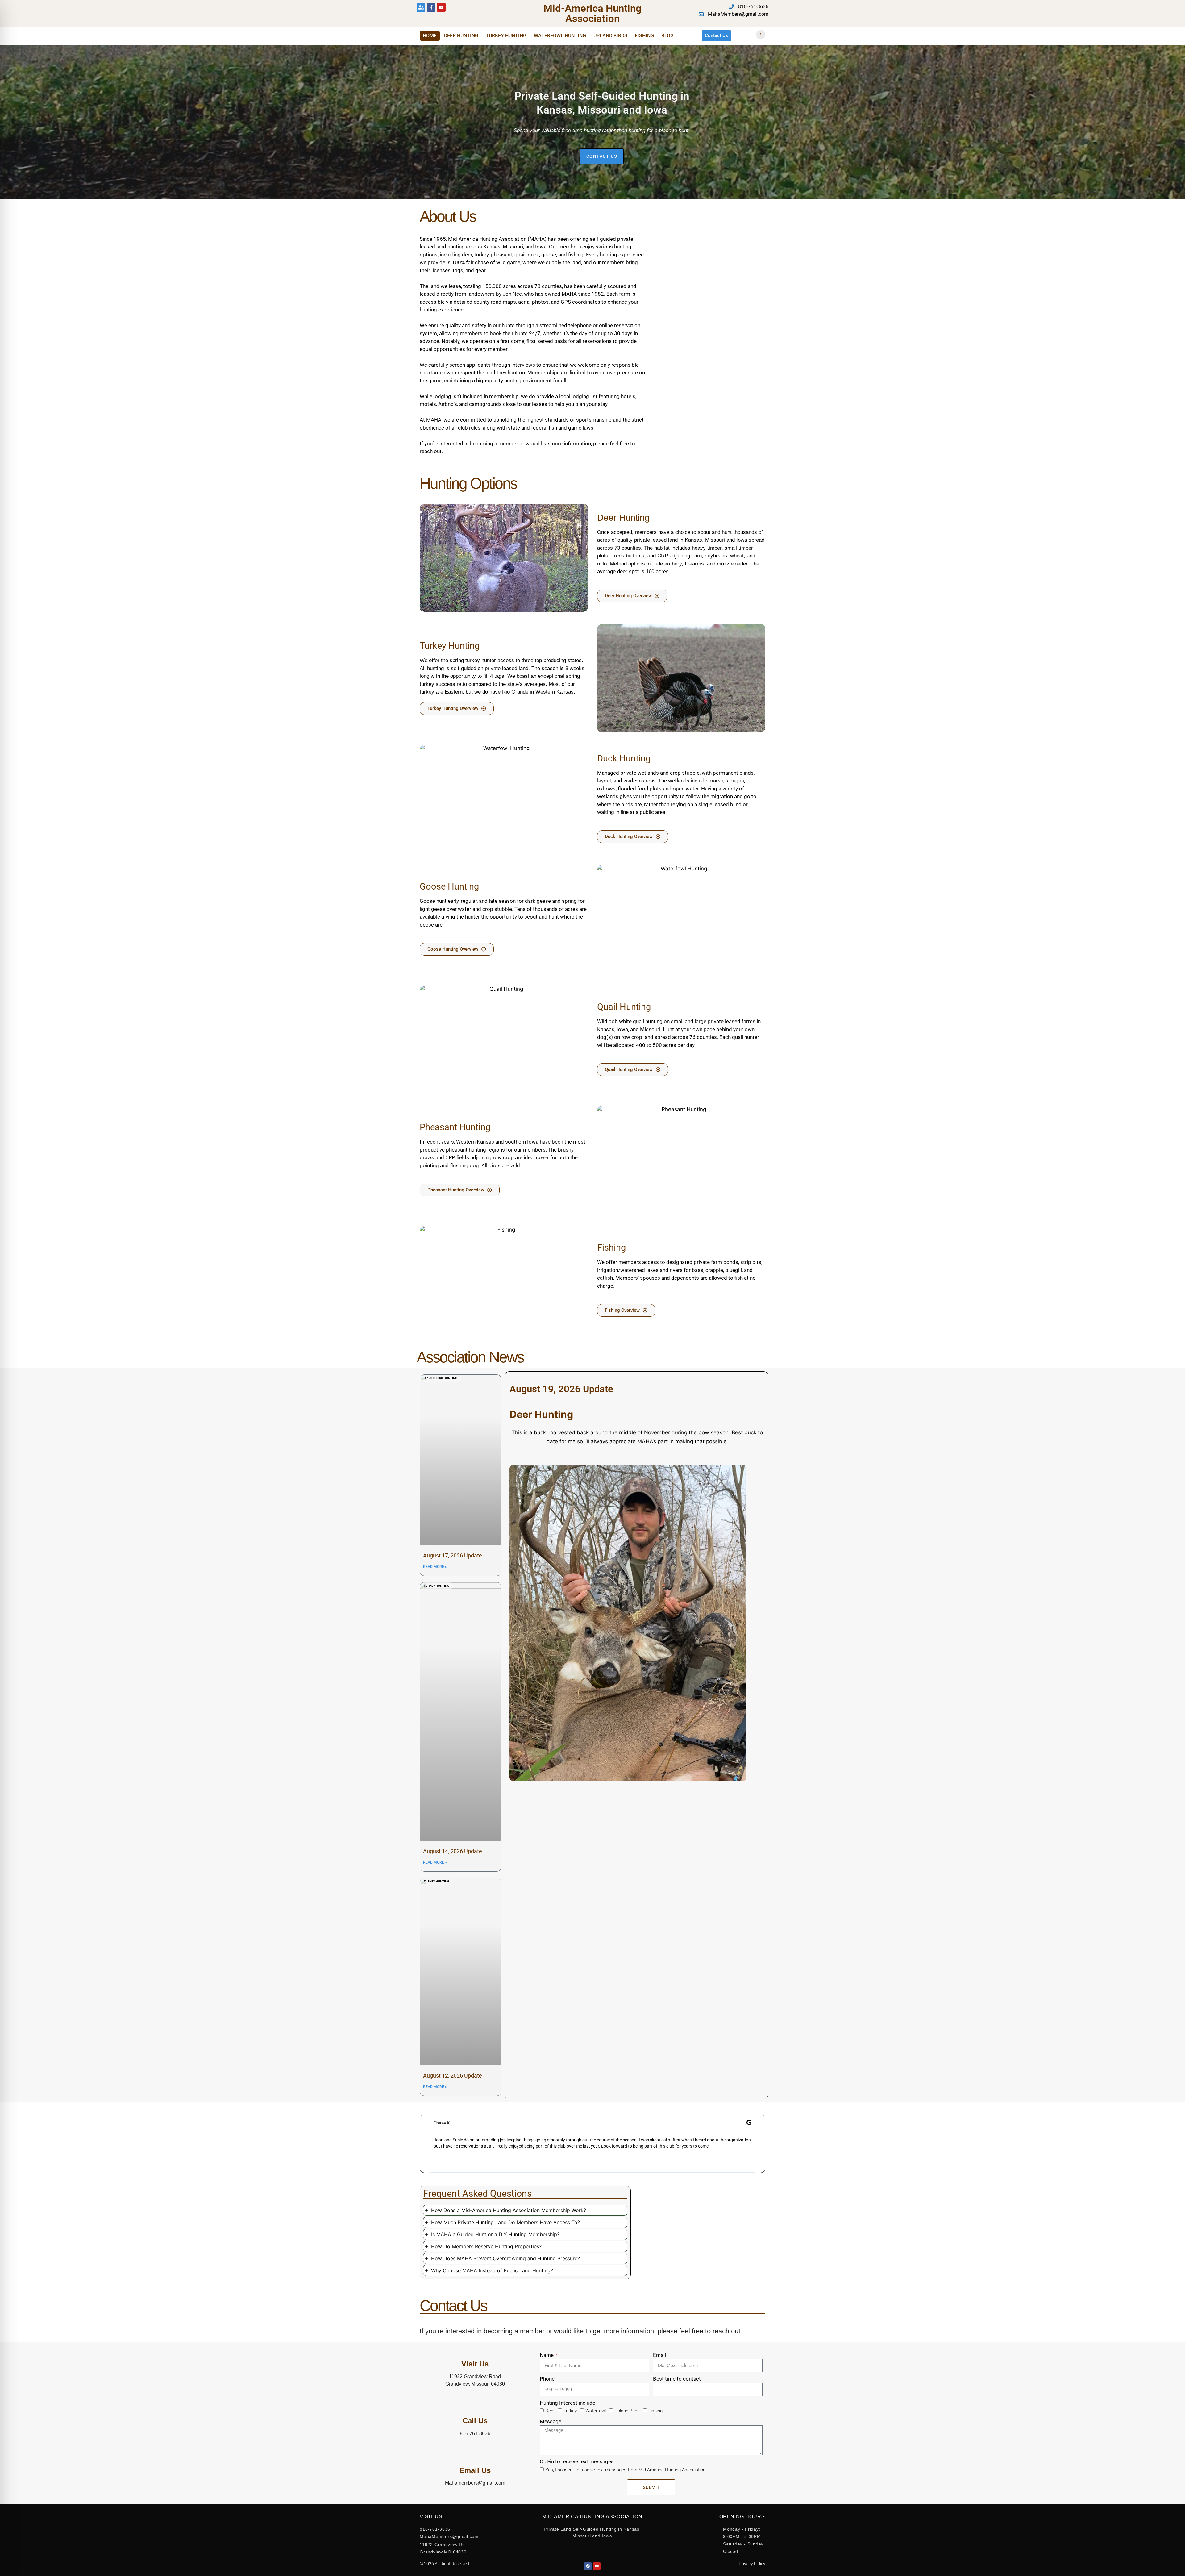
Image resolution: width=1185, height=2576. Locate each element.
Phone (547, 2379)
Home (430, 36)
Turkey (570, 2411)
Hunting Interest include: (568, 2403)
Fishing (644, 36)
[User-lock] (421, 7)
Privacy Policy (752, 2564)
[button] (426, 2144)
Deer (550, 2411)
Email (659, 2355)
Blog (667, 36)
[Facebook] (588, 2566)
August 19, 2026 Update (561, 1389)
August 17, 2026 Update (453, 1555)
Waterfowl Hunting (560, 36)
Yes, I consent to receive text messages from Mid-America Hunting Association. (626, 2470)
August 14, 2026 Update (453, 1851)
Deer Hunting (461, 36)
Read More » (435, 1567)
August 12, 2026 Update (453, 2076)
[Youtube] (441, 7)
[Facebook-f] (431, 7)
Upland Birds (610, 36)
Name (547, 2355)
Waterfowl (596, 2411)
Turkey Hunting (506, 36)
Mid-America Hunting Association (592, 13)
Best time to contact (677, 2379)
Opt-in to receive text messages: (577, 2461)
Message (551, 2421)
